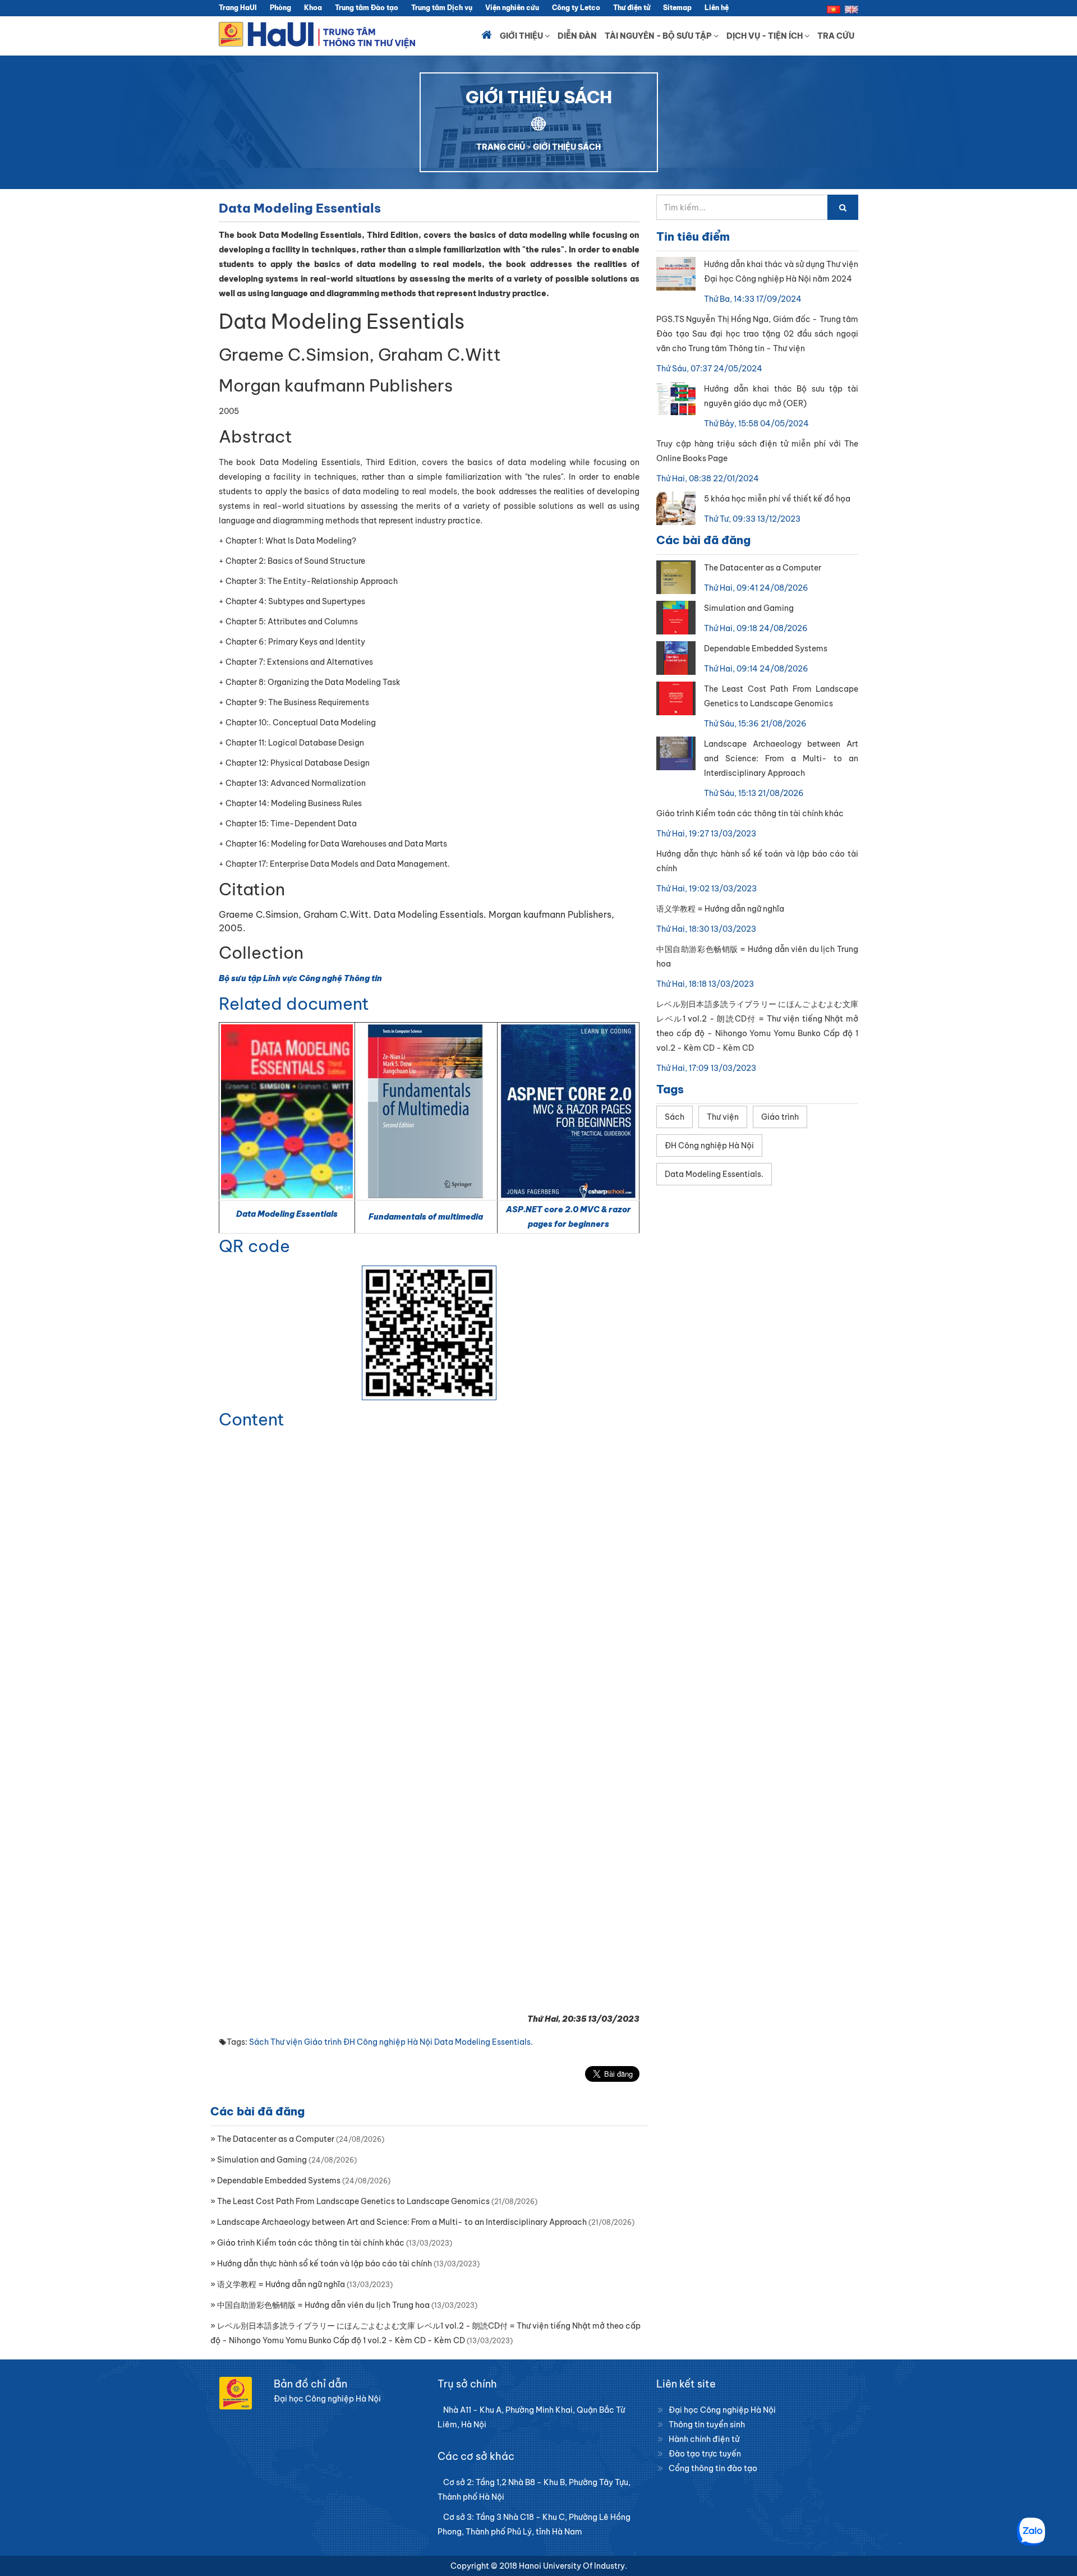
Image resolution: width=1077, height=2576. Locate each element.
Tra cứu (836, 36)
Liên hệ (717, 8)
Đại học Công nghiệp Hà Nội (722, 2410)
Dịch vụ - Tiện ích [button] (765, 36)
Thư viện (286, 2042)
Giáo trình (323, 2042)
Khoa (313, 8)
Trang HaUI (238, 8)
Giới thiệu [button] (522, 36)
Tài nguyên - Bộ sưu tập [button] (659, 36)
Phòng (280, 8)
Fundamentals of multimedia (426, 1217)
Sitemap (677, 8)
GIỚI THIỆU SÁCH (567, 147)
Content (252, 1419)
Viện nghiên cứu (512, 8)
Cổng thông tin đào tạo (713, 2468)
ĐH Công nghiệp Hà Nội (388, 2042)
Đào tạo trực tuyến (705, 2454)
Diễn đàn (577, 36)
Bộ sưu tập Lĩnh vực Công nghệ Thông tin (300, 978)
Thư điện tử (632, 8)
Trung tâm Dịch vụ (442, 8)
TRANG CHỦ (501, 147)
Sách (259, 2042)
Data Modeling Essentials (287, 1214)
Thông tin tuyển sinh (707, 2425)
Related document (294, 1004)
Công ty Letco (576, 8)
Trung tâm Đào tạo (367, 8)
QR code (254, 1246)
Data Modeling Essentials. (484, 2042)
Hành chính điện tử (704, 2439)
